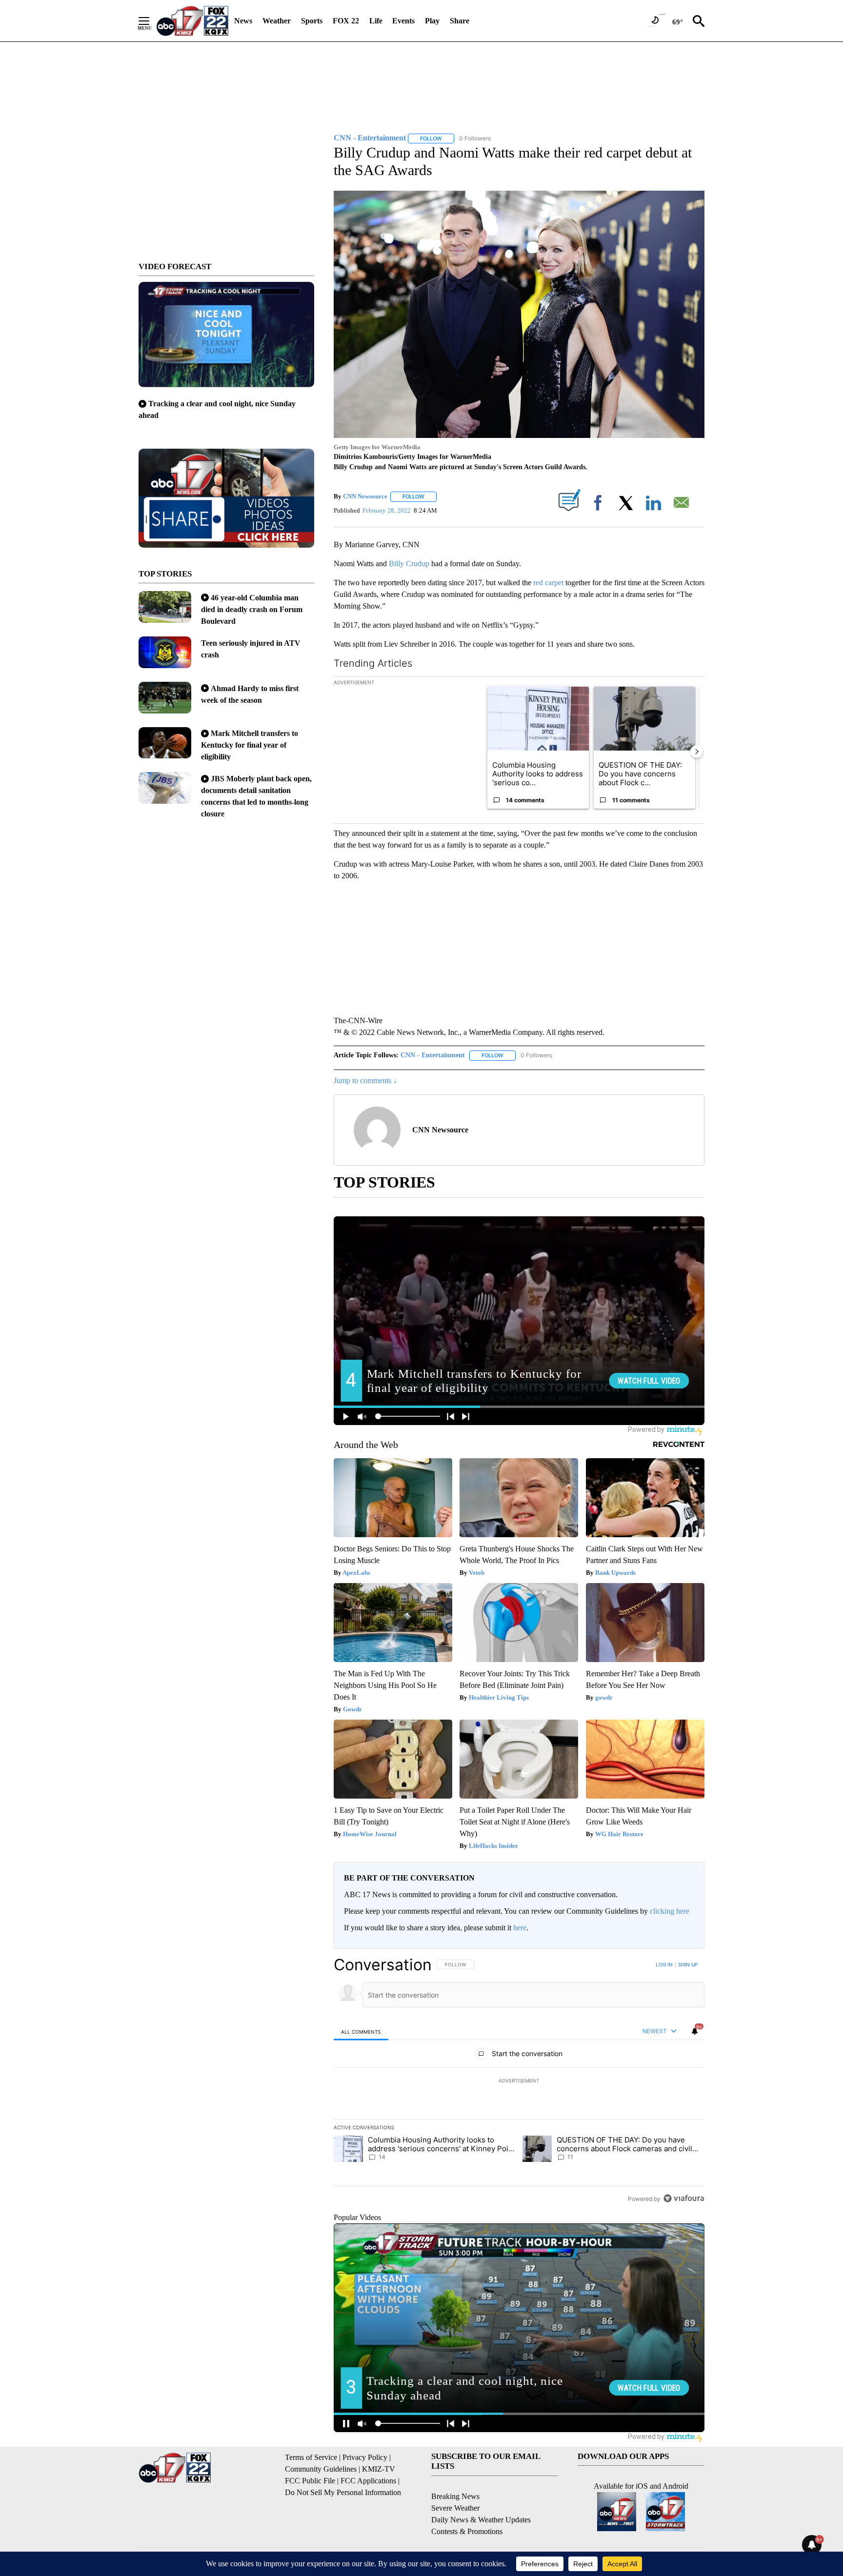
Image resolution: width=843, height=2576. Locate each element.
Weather (277, 21)
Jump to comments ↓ (365, 1080)
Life (376, 21)
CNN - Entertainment (433, 1055)
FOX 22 (346, 21)
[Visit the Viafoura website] (684, 2198)
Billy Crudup (409, 564)
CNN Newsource (365, 496)
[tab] (361, 2031)
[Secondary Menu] (151, 21)
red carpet (548, 583)
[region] (519, 2081)
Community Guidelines (321, 2469)
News (243, 21)
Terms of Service (311, 2457)
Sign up (688, 1964)
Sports (312, 21)
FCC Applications (368, 2481)
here (520, 1928)
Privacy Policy (365, 2457)
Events (403, 21)
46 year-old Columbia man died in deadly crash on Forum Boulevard (252, 609)
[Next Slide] (697, 752)
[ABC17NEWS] (192, 21)
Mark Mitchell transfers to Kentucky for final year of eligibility (250, 745)
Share (460, 21)
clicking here (670, 1911)
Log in (664, 1964)
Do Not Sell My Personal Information (343, 2492)
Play (432, 21)
